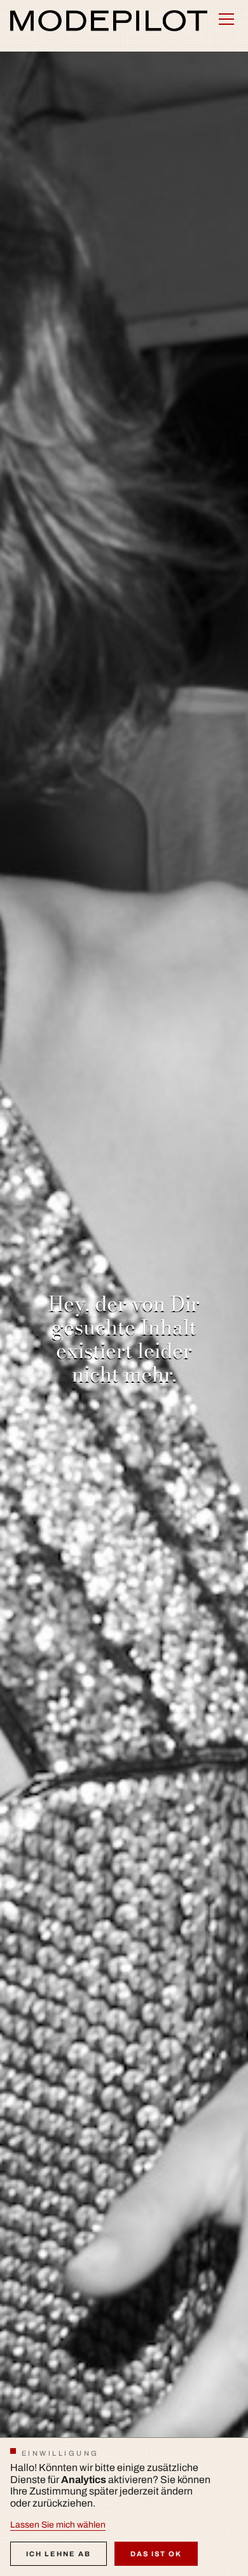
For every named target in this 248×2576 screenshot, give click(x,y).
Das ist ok (156, 2554)
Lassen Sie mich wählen (58, 2525)
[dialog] (124, 2507)
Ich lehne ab (59, 2554)
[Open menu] (226, 19)
